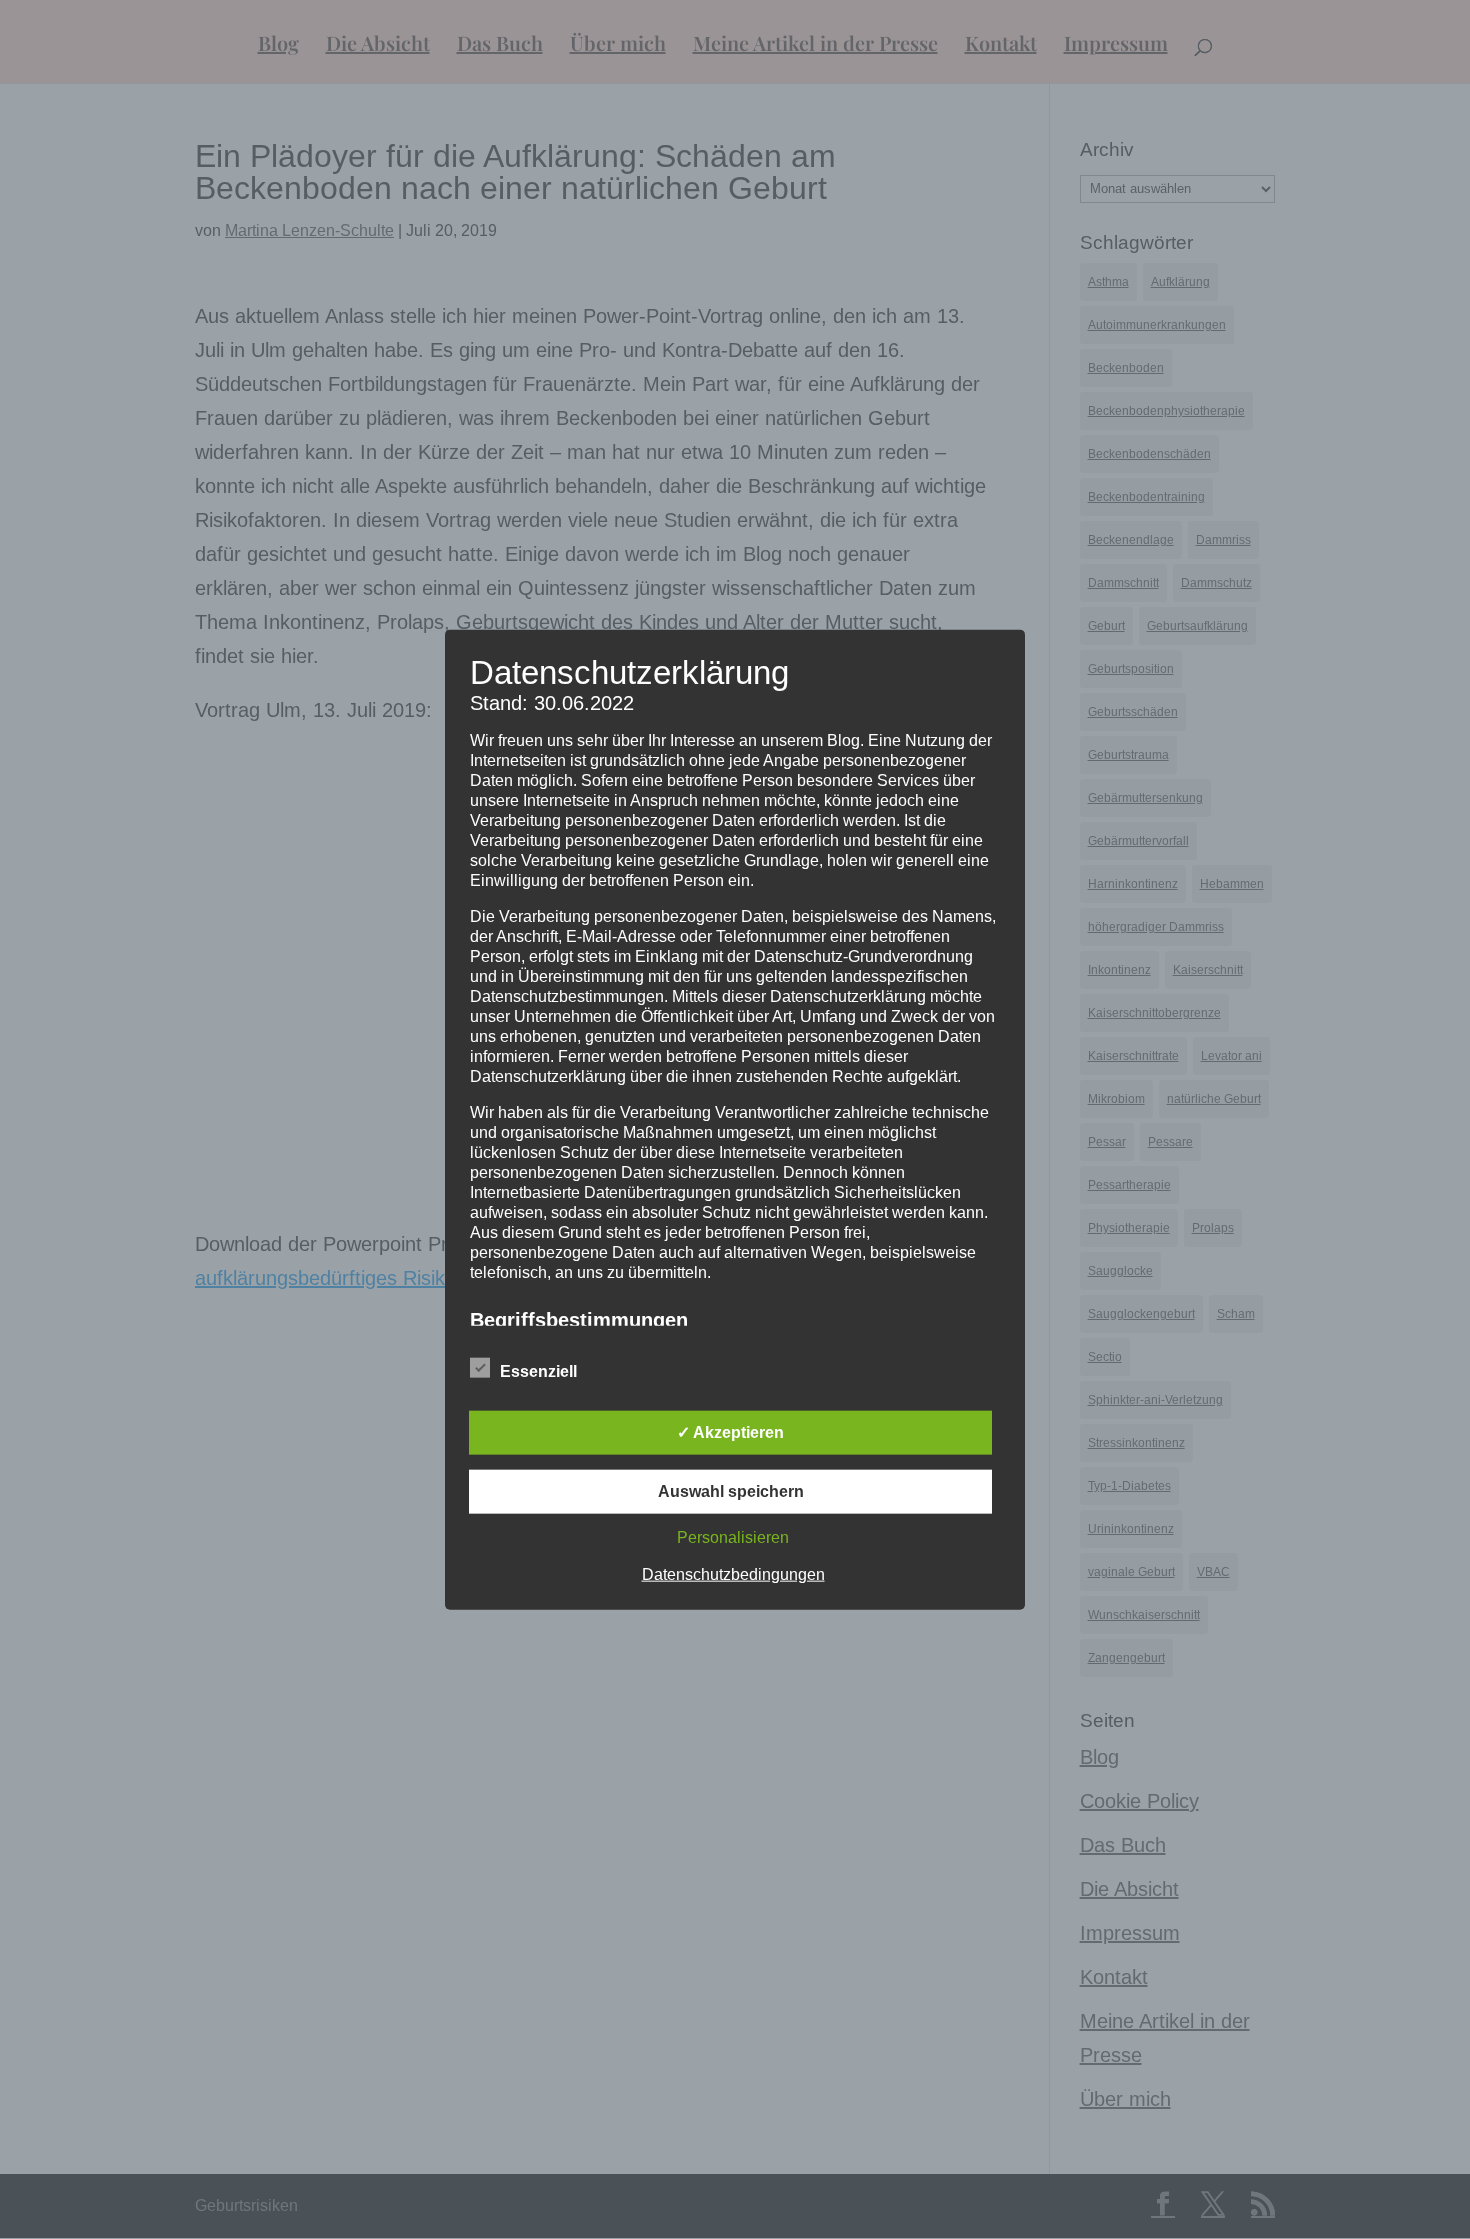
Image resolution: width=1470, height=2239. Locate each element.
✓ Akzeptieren (730, 1432)
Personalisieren (733, 1537)
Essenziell (538, 1371)
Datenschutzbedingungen (733, 1574)
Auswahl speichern (731, 1491)
